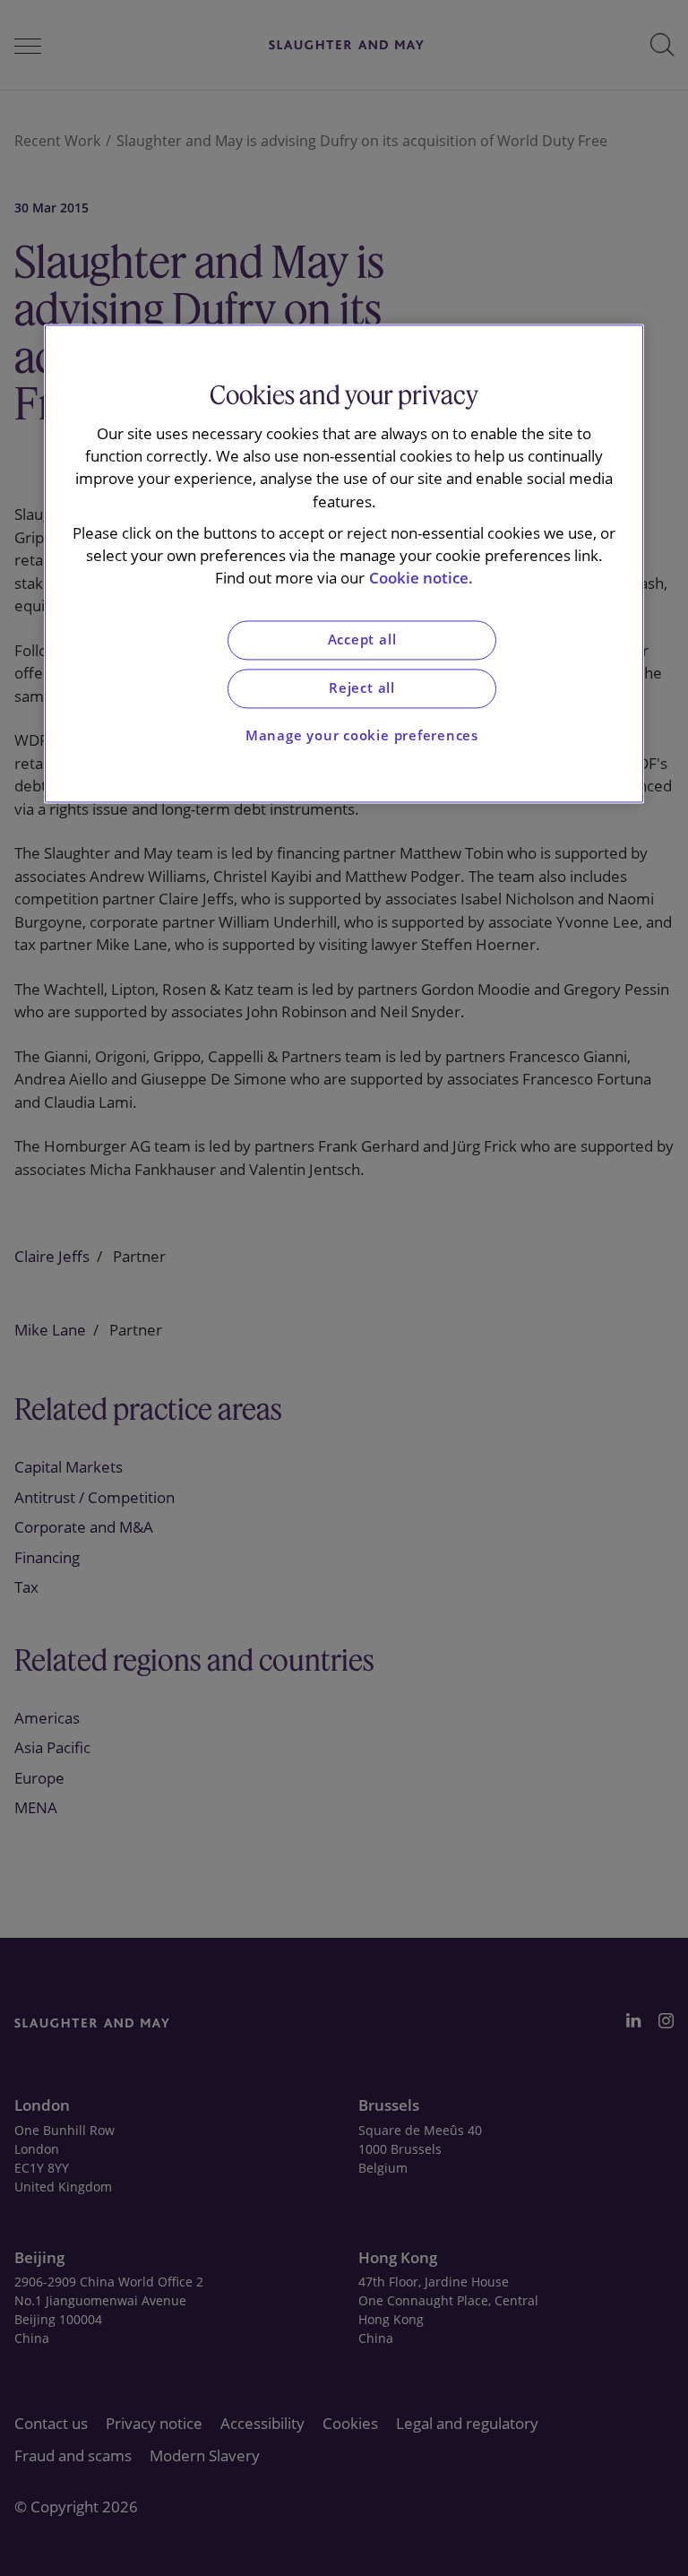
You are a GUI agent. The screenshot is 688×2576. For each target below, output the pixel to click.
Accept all (362, 640)
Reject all (362, 688)
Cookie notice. (421, 579)
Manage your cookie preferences (362, 735)
